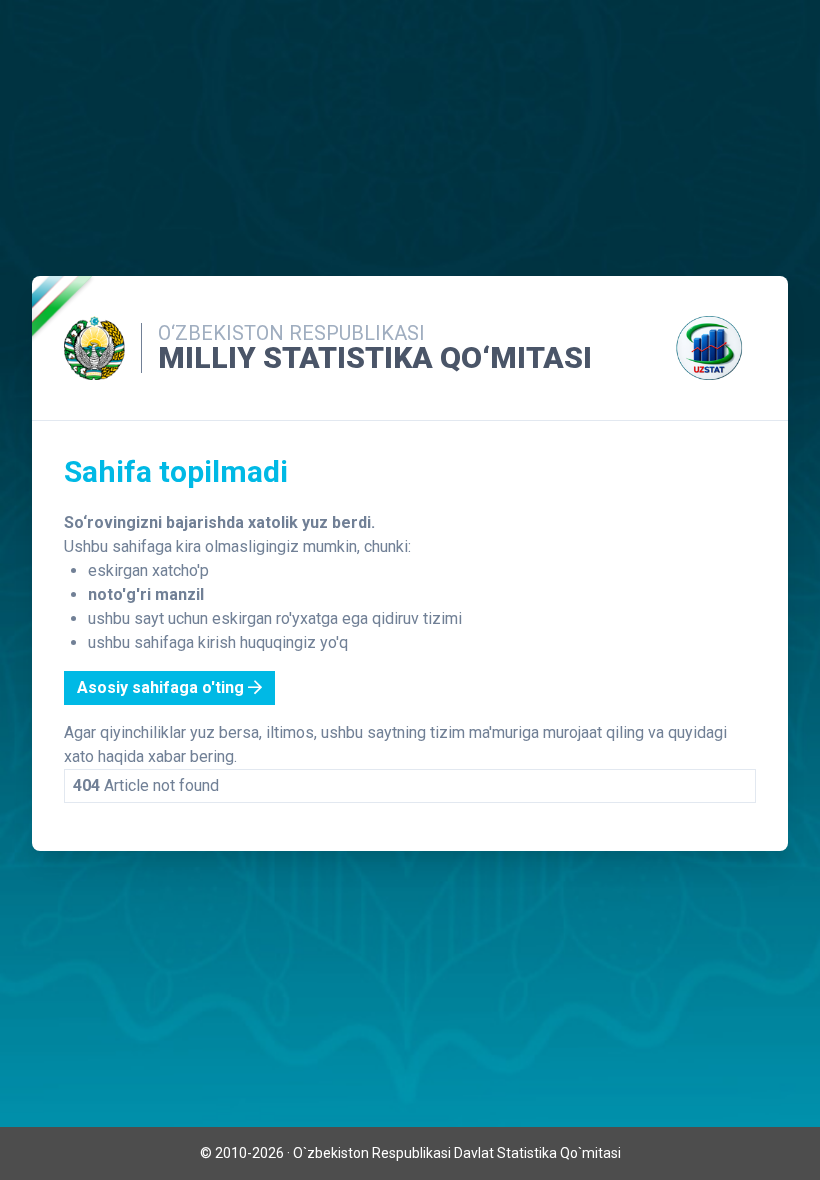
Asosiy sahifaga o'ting (162, 687)
